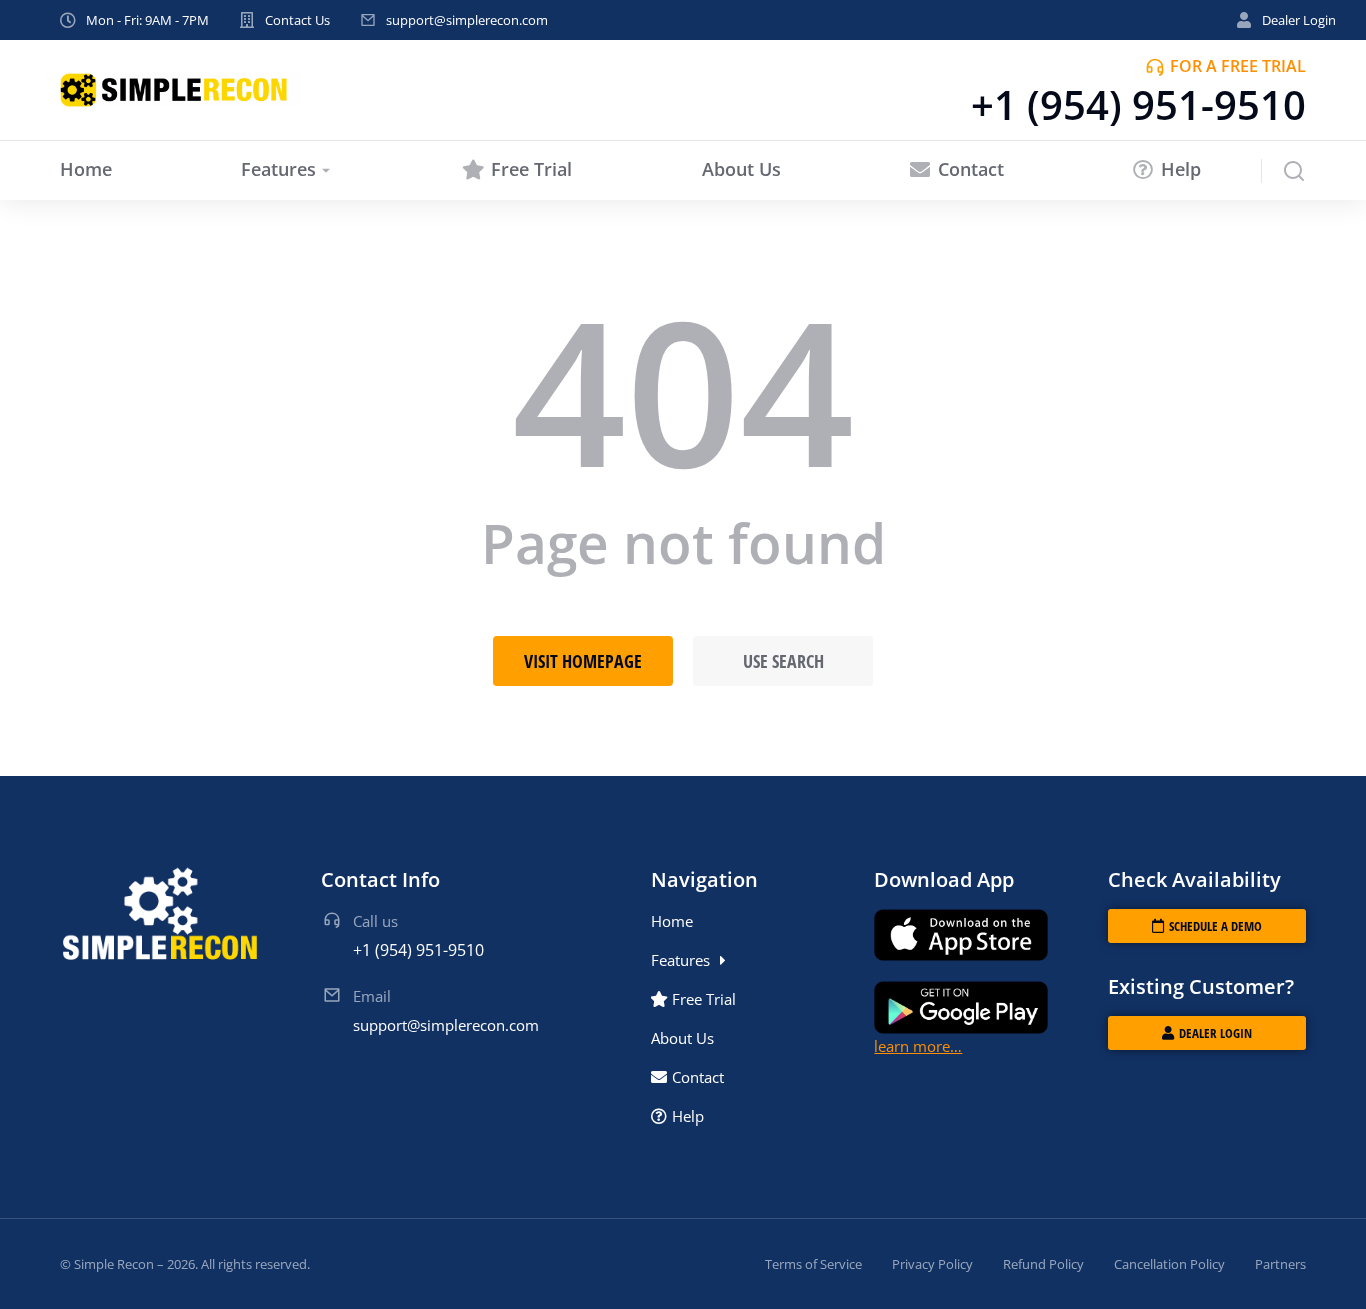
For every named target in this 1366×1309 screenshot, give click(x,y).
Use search (783, 661)
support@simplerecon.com (467, 20)
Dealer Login (1299, 20)
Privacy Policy (932, 1264)
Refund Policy (1043, 1264)
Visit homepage (583, 661)
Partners (1280, 1264)
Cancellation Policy (1169, 1264)
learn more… (918, 1046)
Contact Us (297, 20)
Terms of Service (813, 1264)
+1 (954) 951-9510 (1138, 104)
